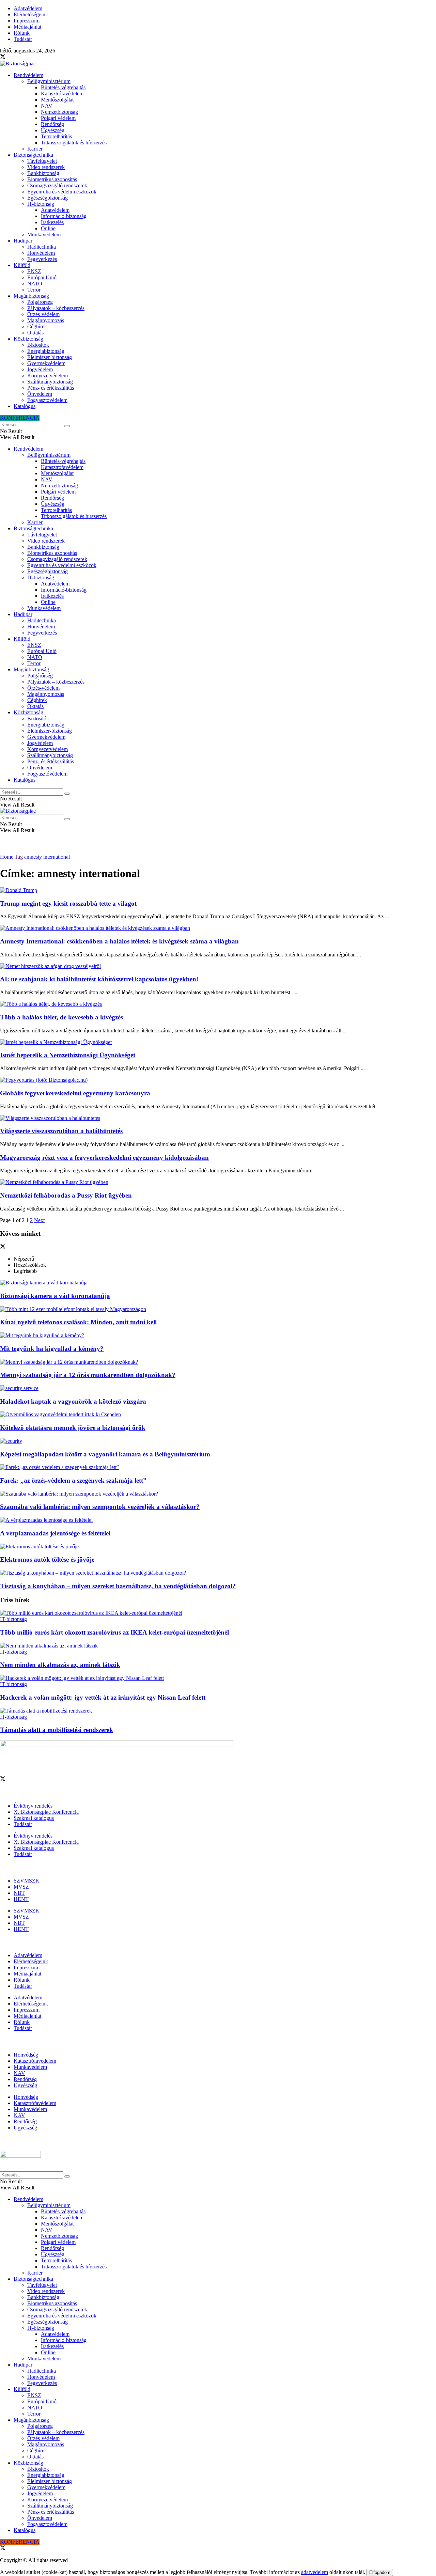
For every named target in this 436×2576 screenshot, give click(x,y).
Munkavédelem (44, 235)
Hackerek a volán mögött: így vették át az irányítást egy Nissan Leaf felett (103, 1697)
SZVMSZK (27, 1881)
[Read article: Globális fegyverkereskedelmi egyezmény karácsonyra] (218, 1080)
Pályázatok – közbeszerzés (56, 308)
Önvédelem (40, 394)
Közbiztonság (28, 339)
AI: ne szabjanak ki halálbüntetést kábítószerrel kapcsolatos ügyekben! (99, 979)
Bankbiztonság (43, 173)
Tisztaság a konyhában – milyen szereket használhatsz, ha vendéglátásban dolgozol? (118, 1586)
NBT (19, 1893)
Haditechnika (42, 247)
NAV (47, 106)
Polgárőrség (40, 302)
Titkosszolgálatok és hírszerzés (74, 143)
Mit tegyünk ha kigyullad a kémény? (52, 1349)
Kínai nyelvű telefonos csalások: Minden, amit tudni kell (78, 1322)
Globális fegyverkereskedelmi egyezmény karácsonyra (75, 1093)
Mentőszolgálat (57, 100)
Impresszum (27, 21)
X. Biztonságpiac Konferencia (46, 1812)
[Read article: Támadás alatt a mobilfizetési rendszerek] (218, 1711)
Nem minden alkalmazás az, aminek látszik (60, 1665)
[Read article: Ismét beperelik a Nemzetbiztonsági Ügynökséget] (218, 1042)
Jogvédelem (40, 369)
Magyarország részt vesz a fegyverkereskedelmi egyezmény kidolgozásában (104, 1158)
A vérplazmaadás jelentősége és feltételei (55, 1533)
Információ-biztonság (64, 216)
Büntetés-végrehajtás (63, 87)
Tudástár (23, 39)
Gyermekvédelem (46, 363)
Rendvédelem (28, 75)
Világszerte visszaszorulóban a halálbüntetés (61, 1131)
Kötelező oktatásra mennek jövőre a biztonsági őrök (73, 1428)
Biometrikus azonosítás (52, 179)
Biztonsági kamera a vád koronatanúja (55, 1296)
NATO (35, 284)
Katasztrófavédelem (62, 93)
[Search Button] (67, 426)
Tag (19, 857)
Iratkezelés (52, 222)
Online (48, 228)
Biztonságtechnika (33, 155)
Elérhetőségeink (31, 14)
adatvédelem (315, 2572)
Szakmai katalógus (34, 1818)
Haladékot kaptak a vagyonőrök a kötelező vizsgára (73, 1401)
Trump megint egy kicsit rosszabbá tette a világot (68, 903)
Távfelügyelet (42, 161)
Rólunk (22, 33)
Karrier (35, 149)
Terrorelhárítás (56, 136)
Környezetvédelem (48, 376)
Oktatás (35, 333)
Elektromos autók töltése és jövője (47, 1559)
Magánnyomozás (46, 320)
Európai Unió (42, 277)
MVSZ (21, 1887)
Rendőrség (52, 124)
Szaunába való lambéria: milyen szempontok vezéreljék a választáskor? (100, 1507)
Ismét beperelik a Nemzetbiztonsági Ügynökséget (68, 1055)
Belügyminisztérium (49, 81)
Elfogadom (380, 2572)
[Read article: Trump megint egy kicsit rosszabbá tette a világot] (218, 890)
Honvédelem (41, 253)
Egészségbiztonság (48, 198)
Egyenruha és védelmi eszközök (62, 192)
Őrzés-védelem (43, 314)
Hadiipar (23, 241)
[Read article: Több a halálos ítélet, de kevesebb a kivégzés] (218, 1004)
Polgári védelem (58, 118)
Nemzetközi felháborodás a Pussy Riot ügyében (66, 1195)
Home (7, 857)
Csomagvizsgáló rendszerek (57, 185)
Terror (34, 290)
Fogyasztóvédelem (47, 400)
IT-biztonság (41, 204)
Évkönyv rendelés (33, 1806)
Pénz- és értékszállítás (51, 388)
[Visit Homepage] (18, 64)
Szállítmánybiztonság (50, 382)
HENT (21, 1899)
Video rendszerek (46, 167)
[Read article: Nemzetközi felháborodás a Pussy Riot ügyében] (218, 1182)
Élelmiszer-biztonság (50, 357)
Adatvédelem (28, 8)
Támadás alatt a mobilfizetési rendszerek (57, 1730)
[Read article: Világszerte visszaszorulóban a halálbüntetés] (218, 1118)
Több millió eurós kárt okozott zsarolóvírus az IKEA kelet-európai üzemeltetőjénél (114, 1632)
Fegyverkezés (42, 259)
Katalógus (25, 406)
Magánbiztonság (31, 296)
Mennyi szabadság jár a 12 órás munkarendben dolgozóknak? (88, 1375)
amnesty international (47, 857)
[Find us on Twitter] (3, 57)
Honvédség (26, 2055)
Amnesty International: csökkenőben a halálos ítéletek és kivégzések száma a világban (119, 941)
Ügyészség (53, 130)
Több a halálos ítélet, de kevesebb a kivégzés (61, 1017)
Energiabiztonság (46, 351)
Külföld (22, 265)
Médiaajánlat (27, 27)
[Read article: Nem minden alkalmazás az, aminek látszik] (218, 1646)
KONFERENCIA (20, 418)
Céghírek (37, 326)
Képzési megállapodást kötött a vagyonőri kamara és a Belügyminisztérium (105, 1454)
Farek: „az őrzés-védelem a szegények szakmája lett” (73, 1480)
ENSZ (34, 271)
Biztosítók (38, 345)
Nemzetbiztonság (59, 112)
